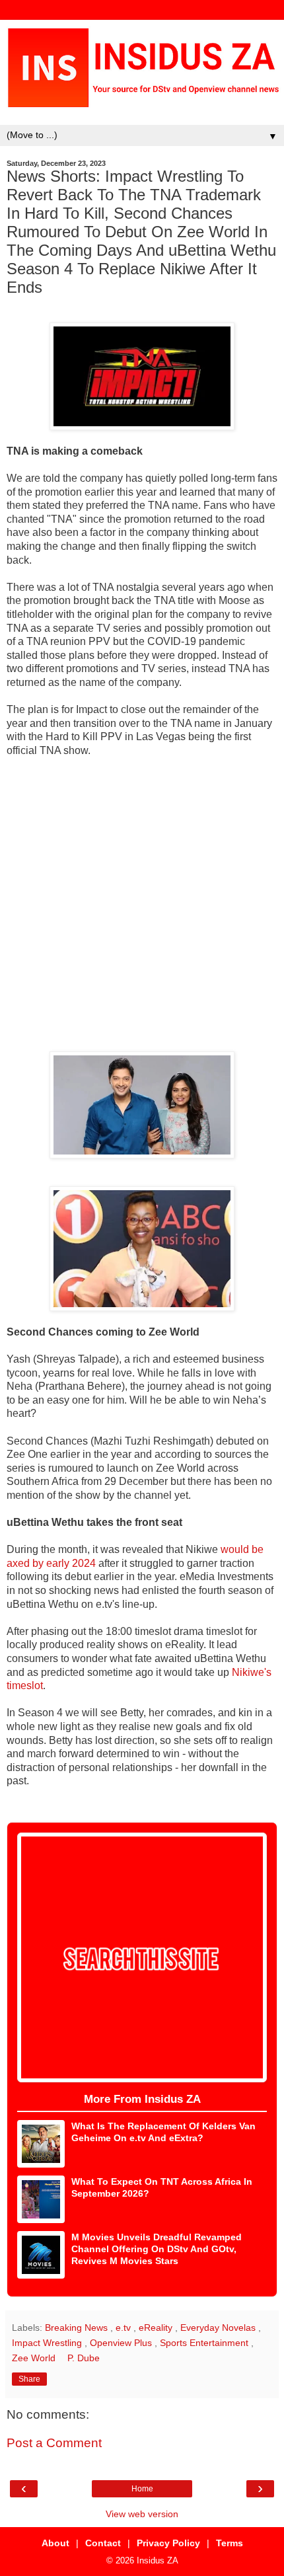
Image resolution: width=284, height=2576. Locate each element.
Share (29, 2379)
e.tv (124, 2328)
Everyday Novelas (219, 2328)
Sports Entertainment (205, 2343)
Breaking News (78, 2328)
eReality (157, 2328)
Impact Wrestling (48, 2343)
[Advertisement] (142, 905)
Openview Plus (122, 2343)
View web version (142, 2514)
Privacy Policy (168, 2543)
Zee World (35, 2358)
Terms (230, 2543)
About (55, 2543)
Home (142, 2489)
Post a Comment (54, 2443)
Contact (103, 2543)
